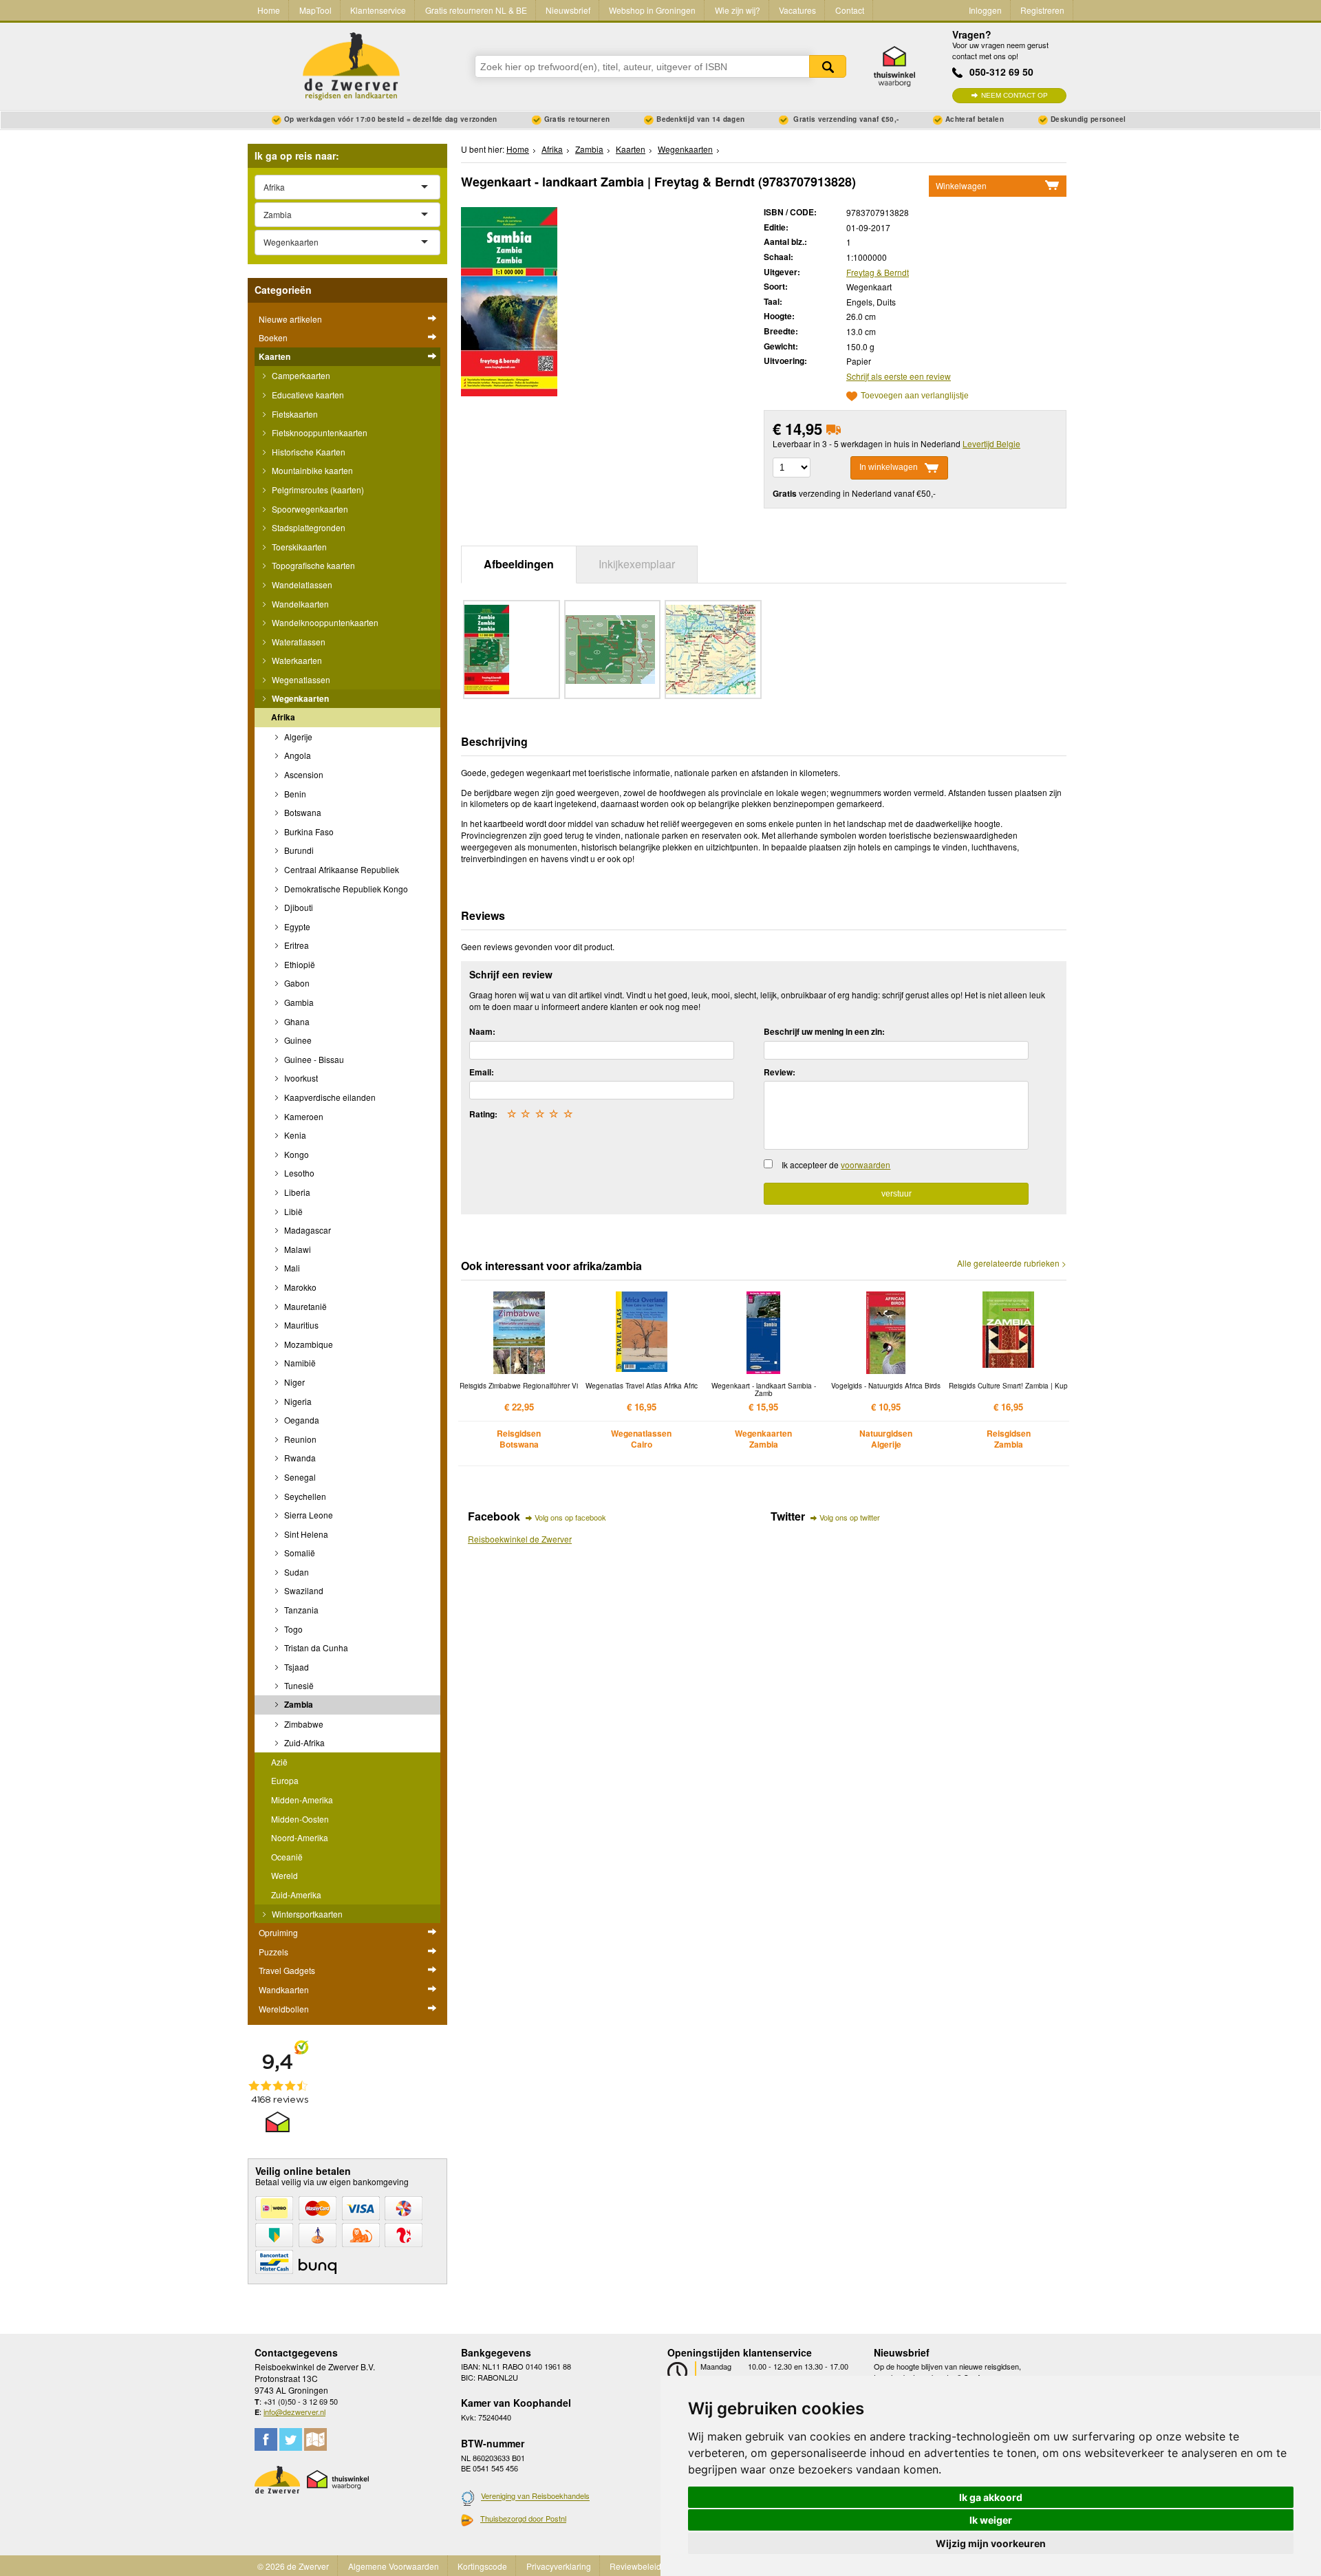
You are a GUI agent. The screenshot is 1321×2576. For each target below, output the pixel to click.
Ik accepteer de (836, 1164)
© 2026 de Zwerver (293, 2566)
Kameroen (303, 1116)
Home (269, 10)
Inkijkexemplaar (637, 564)
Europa (285, 1780)
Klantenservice (378, 10)
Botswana (302, 812)
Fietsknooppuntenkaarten (319, 432)
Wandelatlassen (301, 584)
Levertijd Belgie (991, 443)
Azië (279, 1762)
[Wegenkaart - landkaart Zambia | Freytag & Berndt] (509, 300)
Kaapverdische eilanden (329, 1097)
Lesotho (298, 1173)
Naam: (482, 1031)
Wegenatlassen (300, 679)
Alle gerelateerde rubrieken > (1012, 1263)
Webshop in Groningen (652, 10)
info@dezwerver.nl (294, 2412)
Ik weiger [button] (991, 2520)
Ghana (296, 1021)
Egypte (296, 926)
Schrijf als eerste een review (899, 376)
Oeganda (301, 1420)
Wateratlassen (298, 642)
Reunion (299, 1439)
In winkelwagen (889, 467)
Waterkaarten (296, 660)
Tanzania (300, 1610)
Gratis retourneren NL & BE (476, 10)
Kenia (294, 1135)
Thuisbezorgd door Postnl (523, 2518)
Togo (292, 1629)
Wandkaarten (284, 1989)
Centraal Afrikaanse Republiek (341, 869)
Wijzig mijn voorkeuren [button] (991, 2543)
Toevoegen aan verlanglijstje (915, 396)
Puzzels (273, 1952)
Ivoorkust (300, 1078)
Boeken (273, 337)
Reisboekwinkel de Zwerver (520, 1539)
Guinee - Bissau (313, 1059)
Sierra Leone (308, 1515)
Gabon (296, 983)
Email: (482, 1072)
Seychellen (304, 1496)
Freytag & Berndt (878, 272)
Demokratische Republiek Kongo (345, 889)
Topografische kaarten (312, 565)
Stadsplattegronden (308, 527)
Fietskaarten (294, 414)
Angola (297, 755)
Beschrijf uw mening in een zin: (824, 1031)
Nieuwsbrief (568, 10)
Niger (293, 1382)
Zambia (298, 1704)
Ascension (303, 774)
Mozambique (308, 1344)
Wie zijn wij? (738, 10)
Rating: (483, 1114)
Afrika (283, 717)
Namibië (299, 1363)
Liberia (296, 1192)
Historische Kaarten (308, 452)
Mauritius (300, 1325)
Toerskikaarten (298, 547)
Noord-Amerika (300, 1837)
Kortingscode (482, 2566)
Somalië (299, 1553)
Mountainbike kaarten (311, 470)
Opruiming (278, 1932)
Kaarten (275, 356)
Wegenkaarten (299, 698)
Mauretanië (304, 1306)
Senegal (299, 1477)
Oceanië (287, 1857)
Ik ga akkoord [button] (991, 2497)
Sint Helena (305, 1534)
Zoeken (828, 66)
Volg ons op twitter (850, 1517)
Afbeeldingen (519, 564)
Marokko (299, 1287)
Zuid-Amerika (296, 1895)
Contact (850, 10)
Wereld (284, 1875)
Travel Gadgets (287, 1970)
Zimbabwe (303, 1724)
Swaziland (303, 1590)
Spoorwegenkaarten (309, 509)
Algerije (297, 737)
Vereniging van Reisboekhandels (535, 2496)
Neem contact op (1014, 95)
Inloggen (985, 10)
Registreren (1042, 10)
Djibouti (298, 907)
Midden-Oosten (300, 1819)
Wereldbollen (284, 2009)
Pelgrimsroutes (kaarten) (317, 490)
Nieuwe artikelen (290, 319)
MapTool (315, 10)
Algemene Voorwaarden (394, 2566)
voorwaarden (866, 1164)
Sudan (296, 1572)
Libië (292, 1211)
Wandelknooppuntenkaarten (324, 622)
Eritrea (296, 945)
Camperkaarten (300, 375)
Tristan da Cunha (315, 1647)
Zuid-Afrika (303, 1742)
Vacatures (797, 10)
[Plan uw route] (315, 2439)
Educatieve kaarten (307, 395)
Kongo (296, 1154)
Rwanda (299, 1458)
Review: (780, 1072)
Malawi (297, 1249)
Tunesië (298, 1685)
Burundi (298, 850)
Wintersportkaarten (306, 1914)
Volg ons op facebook (570, 1517)
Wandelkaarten (299, 604)
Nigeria (297, 1401)
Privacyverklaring (559, 2566)
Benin (294, 794)
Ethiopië (299, 964)
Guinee (297, 1040)
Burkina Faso (308, 831)
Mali (291, 1268)
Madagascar (307, 1230)
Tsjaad (296, 1667)
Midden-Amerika (302, 1800)
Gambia (298, 1002)
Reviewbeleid (635, 2566)
